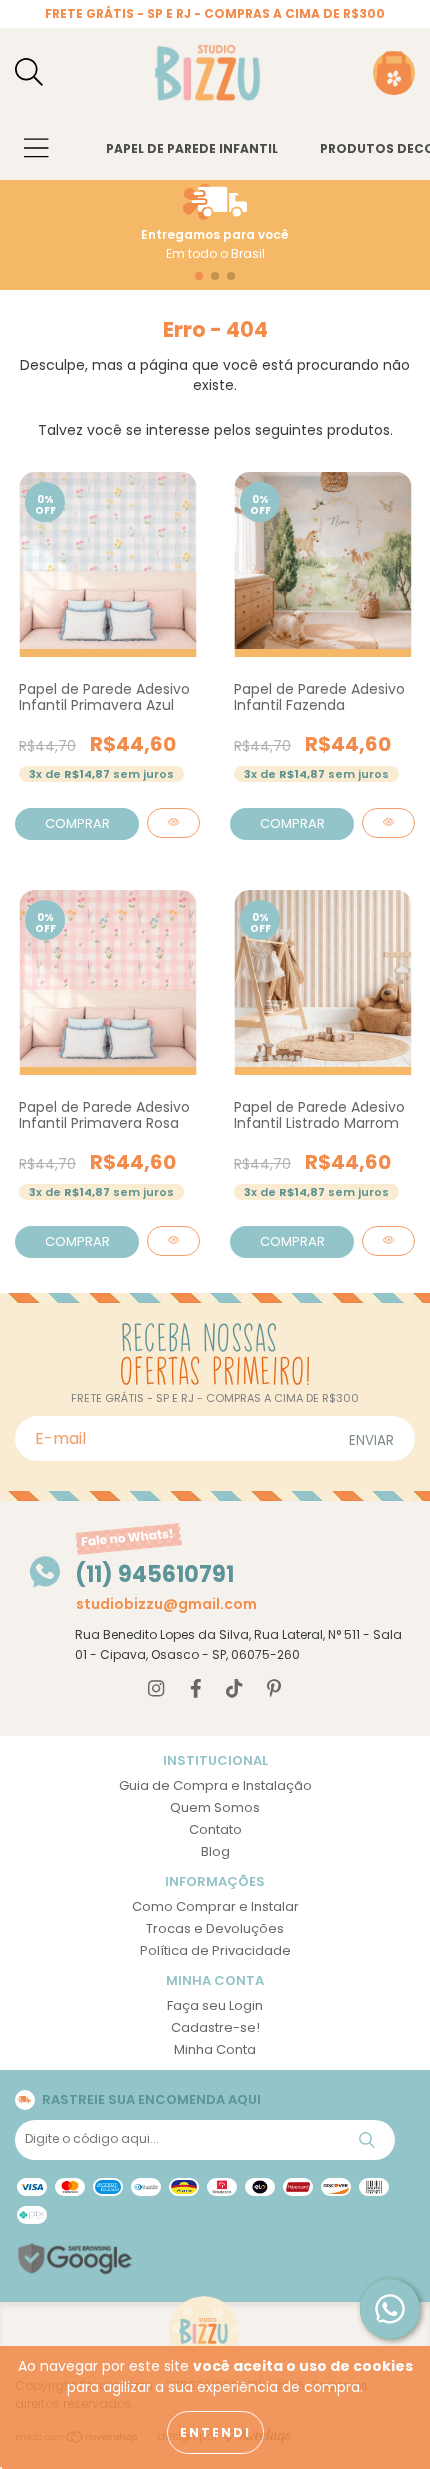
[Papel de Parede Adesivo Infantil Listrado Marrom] (388, 1241)
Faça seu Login (215, 2005)
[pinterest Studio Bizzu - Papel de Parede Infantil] (273, 1689)
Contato (215, 1829)
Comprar (77, 823)
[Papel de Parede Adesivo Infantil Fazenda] (388, 823)
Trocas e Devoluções (215, 1928)
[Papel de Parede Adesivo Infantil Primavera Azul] (173, 823)
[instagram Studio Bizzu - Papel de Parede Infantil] (156, 1689)
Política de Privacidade (215, 1950)
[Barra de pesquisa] (29, 73)
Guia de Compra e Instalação (215, 1785)
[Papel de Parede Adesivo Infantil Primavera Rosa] (173, 1241)
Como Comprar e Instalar (215, 1906)
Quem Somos (215, 1807)
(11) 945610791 (154, 1574)
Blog (215, 1851)
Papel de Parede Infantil (192, 148)
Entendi (215, 2432)
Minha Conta (215, 2049)
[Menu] (36, 149)
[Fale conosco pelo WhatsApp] (390, 2309)
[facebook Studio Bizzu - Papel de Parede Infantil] (195, 1689)
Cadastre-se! (215, 2027)
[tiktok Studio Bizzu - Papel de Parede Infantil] (234, 1689)
